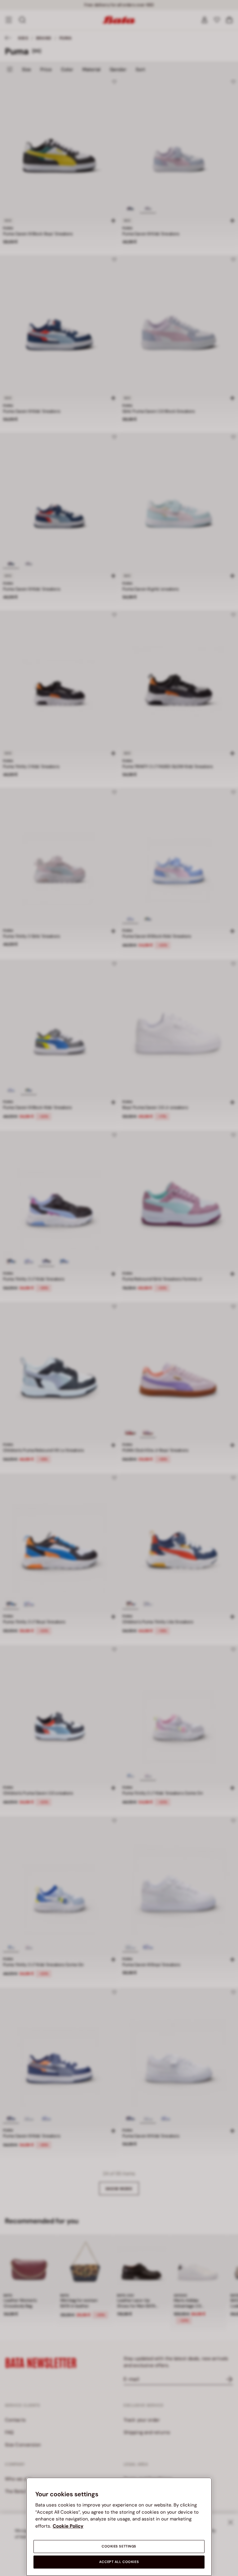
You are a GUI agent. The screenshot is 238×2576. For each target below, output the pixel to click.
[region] (119, 2527)
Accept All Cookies (119, 2562)
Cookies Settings (119, 2546)
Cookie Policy (68, 2526)
